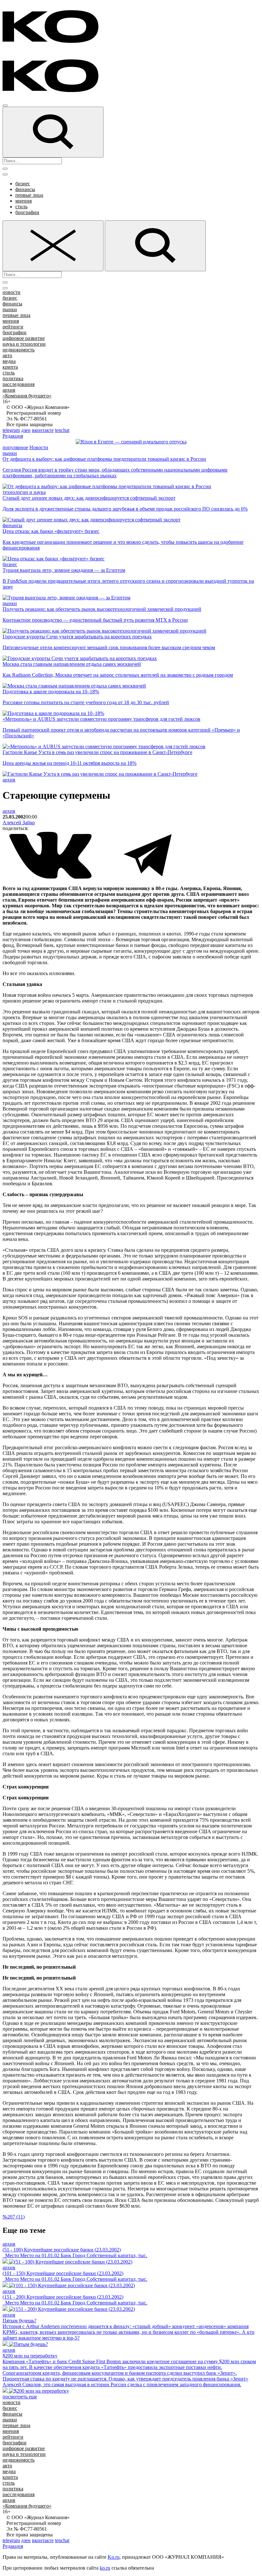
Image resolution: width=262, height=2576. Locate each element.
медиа (9, 361)
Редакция (13, 436)
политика (13, 378)
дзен (26, 430)
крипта (10, 367)
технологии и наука (24, 492)
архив (9, 390)
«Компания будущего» (27, 396)
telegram (11, 430)
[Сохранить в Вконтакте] (51, 877)
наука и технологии (24, 344)
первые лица (29, 195)
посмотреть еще (20, 2397)
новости (12, 292)
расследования (19, 384)
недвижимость (19, 350)
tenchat (62, 430)
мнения (23, 201)
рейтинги (13, 327)
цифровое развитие (24, 338)
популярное (15, 447)
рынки (10, 309)
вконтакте (43, 430)
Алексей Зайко (19, 823)
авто (7, 355)
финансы (25, 189)
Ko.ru (114, 2557)
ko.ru (105, 2568)
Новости (39, 447)
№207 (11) (14, 2217)
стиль (21, 207)
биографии (27, 212)
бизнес (23, 184)
